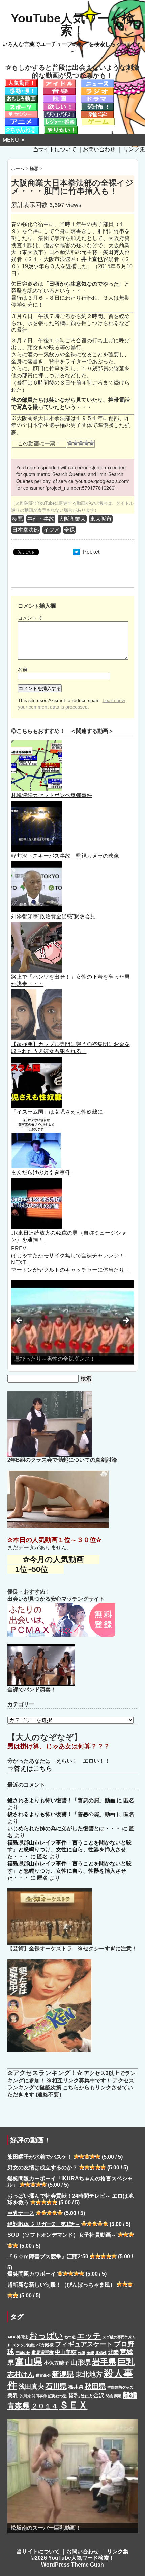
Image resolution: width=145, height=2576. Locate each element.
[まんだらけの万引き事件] (36, 1121)
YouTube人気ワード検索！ (72, 24)
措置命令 (43, 2375)
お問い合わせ (99, 149)
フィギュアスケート (84, 2344)
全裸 (69, 530)
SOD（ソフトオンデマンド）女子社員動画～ (62, 2235)
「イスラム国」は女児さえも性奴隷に (57, 1112)
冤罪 (90, 2353)
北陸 (113, 2352)
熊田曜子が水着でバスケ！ (40, 2157)
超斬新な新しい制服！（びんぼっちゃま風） (61, 2285)
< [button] (20, 1321)
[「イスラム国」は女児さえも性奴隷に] (36, 1060)
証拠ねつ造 (57, 2396)
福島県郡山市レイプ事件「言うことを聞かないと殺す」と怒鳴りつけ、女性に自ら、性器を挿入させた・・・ (69, 1850)
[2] (76, 443)
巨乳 (126, 2362)
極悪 (18, 519)
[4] (86, 443)
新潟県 (63, 2374)
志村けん (21, 2374)
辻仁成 (86, 2396)
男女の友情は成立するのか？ (42, 2168)
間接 (109, 2396)
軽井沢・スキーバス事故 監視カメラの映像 (65, 856)
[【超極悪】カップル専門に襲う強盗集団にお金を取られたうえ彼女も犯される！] (36, 992)
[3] (81, 443)
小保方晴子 (56, 2363)
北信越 (101, 2353)
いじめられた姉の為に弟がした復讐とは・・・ (64, 1828)
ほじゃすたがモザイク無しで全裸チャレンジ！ (68, 1256)
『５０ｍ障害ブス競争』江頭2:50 (48, 2257)
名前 (23, 669)
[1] (70, 443)
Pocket (91, 552)
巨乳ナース (21, 2213)
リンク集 (134, 149)
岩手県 (104, 2362)
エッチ (89, 2336)
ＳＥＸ (74, 2405)
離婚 (130, 2395)
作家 (82, 2353)
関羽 (118, 2396)
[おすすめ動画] (21, 83)
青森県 (19, 2406)
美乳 (13, 2395)
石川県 (56, 2386)
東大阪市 (101, 519)
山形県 (81, 2362)
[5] (92, 443)
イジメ (52, 530)
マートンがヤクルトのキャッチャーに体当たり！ (70, 1270)
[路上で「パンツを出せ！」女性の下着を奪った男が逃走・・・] (36, 925)
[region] (73, 1322)
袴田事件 (39, 2396)
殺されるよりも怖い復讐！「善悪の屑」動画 (61, 1800)
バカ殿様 (45, 2345)
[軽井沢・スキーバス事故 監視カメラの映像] (36, 804)
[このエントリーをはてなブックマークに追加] (76, 552)
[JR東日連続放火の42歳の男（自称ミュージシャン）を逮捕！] (36, 1181)
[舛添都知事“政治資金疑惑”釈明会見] (36, 865)
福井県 (76, 2387)
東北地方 (89, 2374)
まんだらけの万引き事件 (41, 1172)
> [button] (126, 1321)
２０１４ (45, 2406)
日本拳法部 (26, 530)
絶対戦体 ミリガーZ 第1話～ (44, 2224)
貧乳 (74, 2395)
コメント (30, 618)
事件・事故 (41, 519)
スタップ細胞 (24, 2345)
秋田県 (95, 2386)
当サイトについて (55, 149)
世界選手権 (43, 2353)
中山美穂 (66, 2352)
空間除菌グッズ (120, 2387)
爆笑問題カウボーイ (32, 2274)
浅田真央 (31, 2386)
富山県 (29, 2361)
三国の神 (23, 2353)
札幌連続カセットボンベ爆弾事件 (52, 795)
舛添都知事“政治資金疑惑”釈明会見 (53, 916)
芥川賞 (25, 2396)
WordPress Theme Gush (72, 2565)
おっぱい (46, 2335)
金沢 (99, 2395)
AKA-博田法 (18, 2337)
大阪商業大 (72, 519)
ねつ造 (70, 2337)
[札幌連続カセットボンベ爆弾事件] (36, 744)
